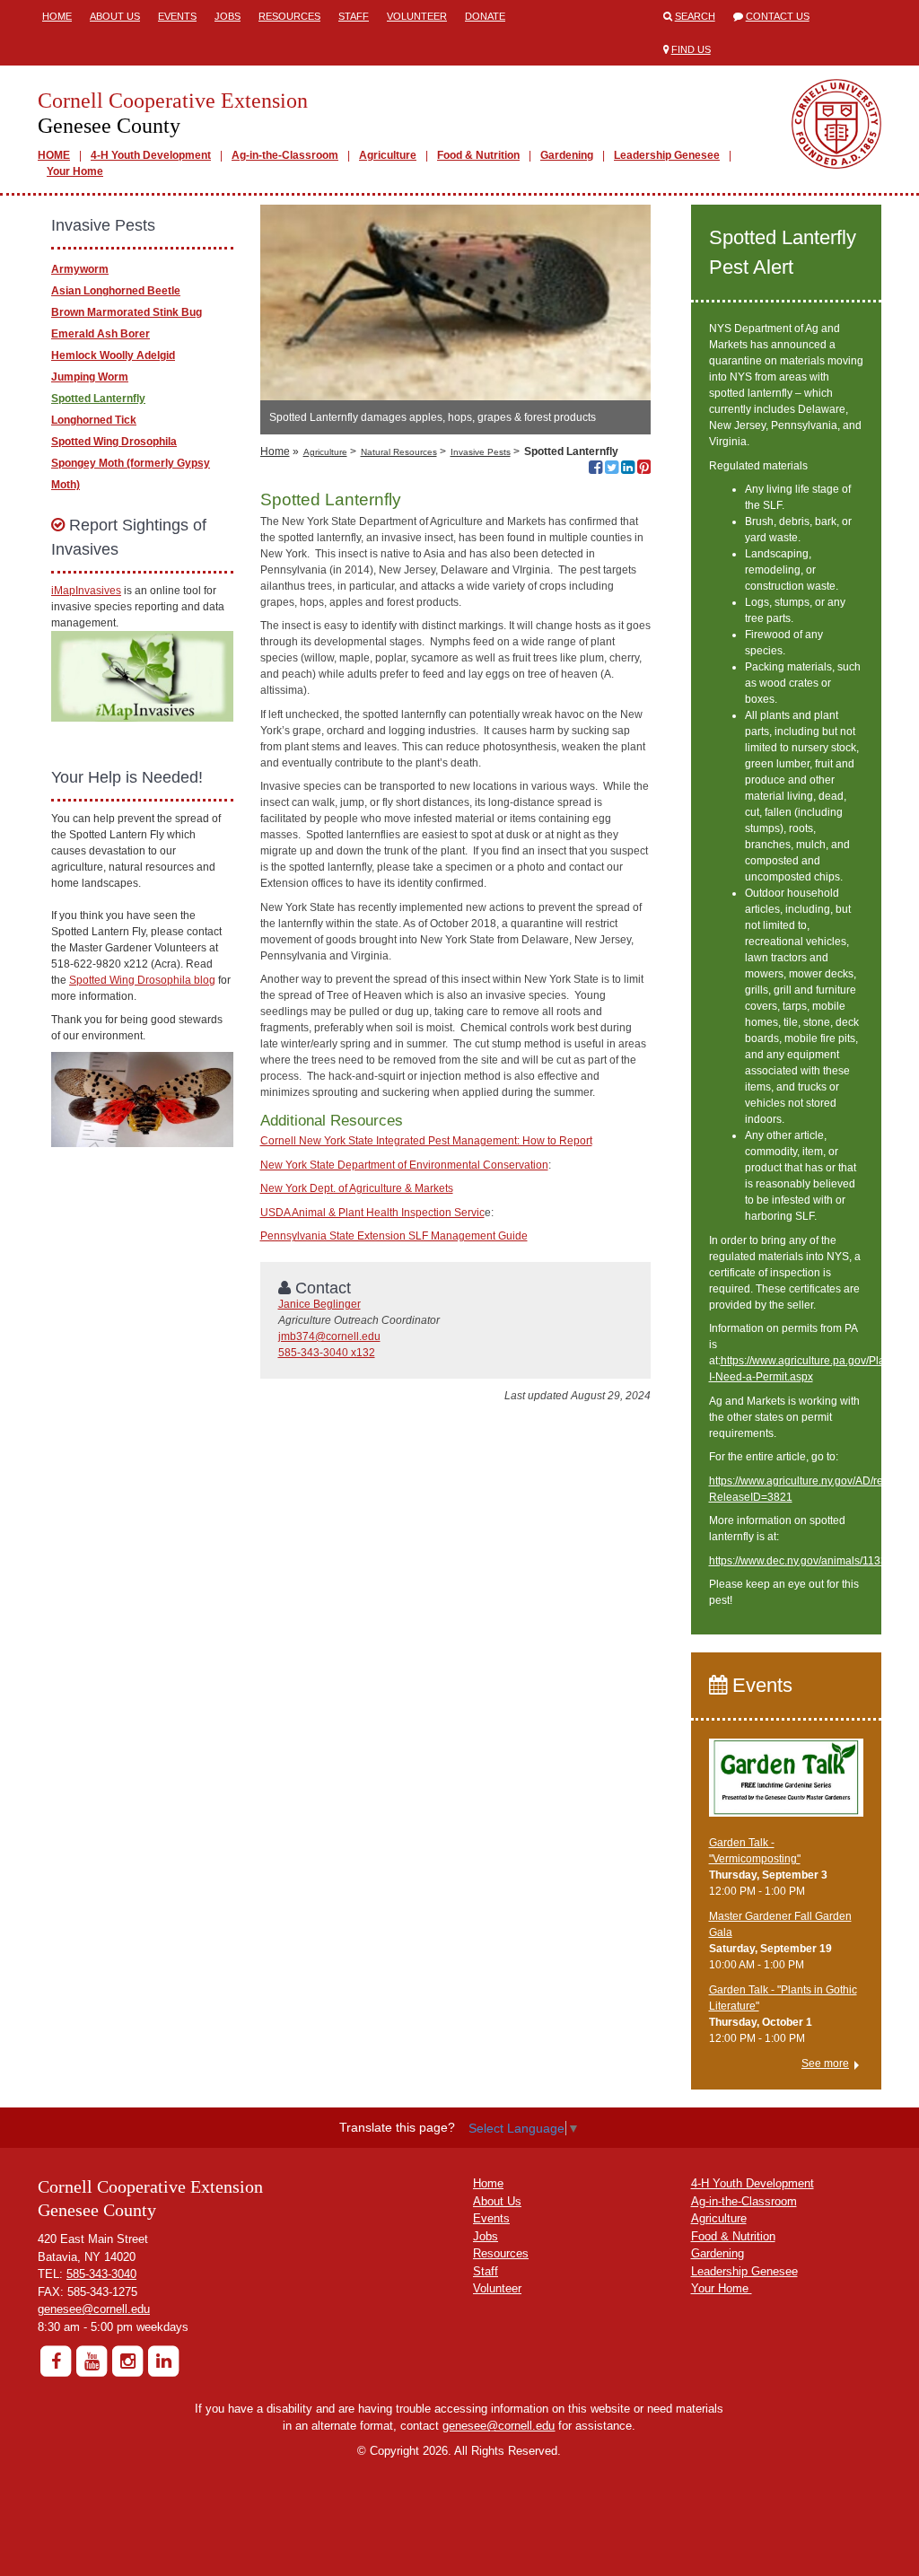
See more (825, 2063)
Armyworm (80, 269)
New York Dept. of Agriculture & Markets (357, 1188)
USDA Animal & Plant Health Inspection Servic (372, 1213)
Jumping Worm (90, 377)
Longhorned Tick (94, 420)
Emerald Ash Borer (101, 334)
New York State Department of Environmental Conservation (404, 1165)
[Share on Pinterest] (644, 469)
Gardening (567, 155)
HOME (54, 155)
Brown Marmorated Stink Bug (127, 312)
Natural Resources (399, 452)
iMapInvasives (86, 591)
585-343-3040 (101, 2274)
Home (57, 16)
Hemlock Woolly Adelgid (113, 355)
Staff (354, 16)
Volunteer (417, 16)
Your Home (75, 171)
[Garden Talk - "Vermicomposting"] (787, 1785)
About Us (115, 16)
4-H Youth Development (151, 155)
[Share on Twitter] (612, 469)
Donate (485, 16)
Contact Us (778, 16)
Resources (289, 16)
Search (695, 16)
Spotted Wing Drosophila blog (142, 980)
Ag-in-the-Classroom (285, 155)
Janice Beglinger (319, 1304)
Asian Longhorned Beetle (116, 291)
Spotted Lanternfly (98, 399)
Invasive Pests (481, 452)
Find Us (691, 49)
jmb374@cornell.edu (329, 1336)
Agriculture (388, 155)
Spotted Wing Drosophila (114, 442)
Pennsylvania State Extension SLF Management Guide (394, 1236)
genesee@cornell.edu (94, 2309)
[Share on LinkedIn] (628, 469)
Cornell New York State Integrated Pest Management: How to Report (426, 1141)
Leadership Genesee (667, 155)
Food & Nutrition (478, 155)
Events (177, 16)
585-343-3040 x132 (327, 1353)
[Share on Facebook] (595, 469)
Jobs (228, 16)
